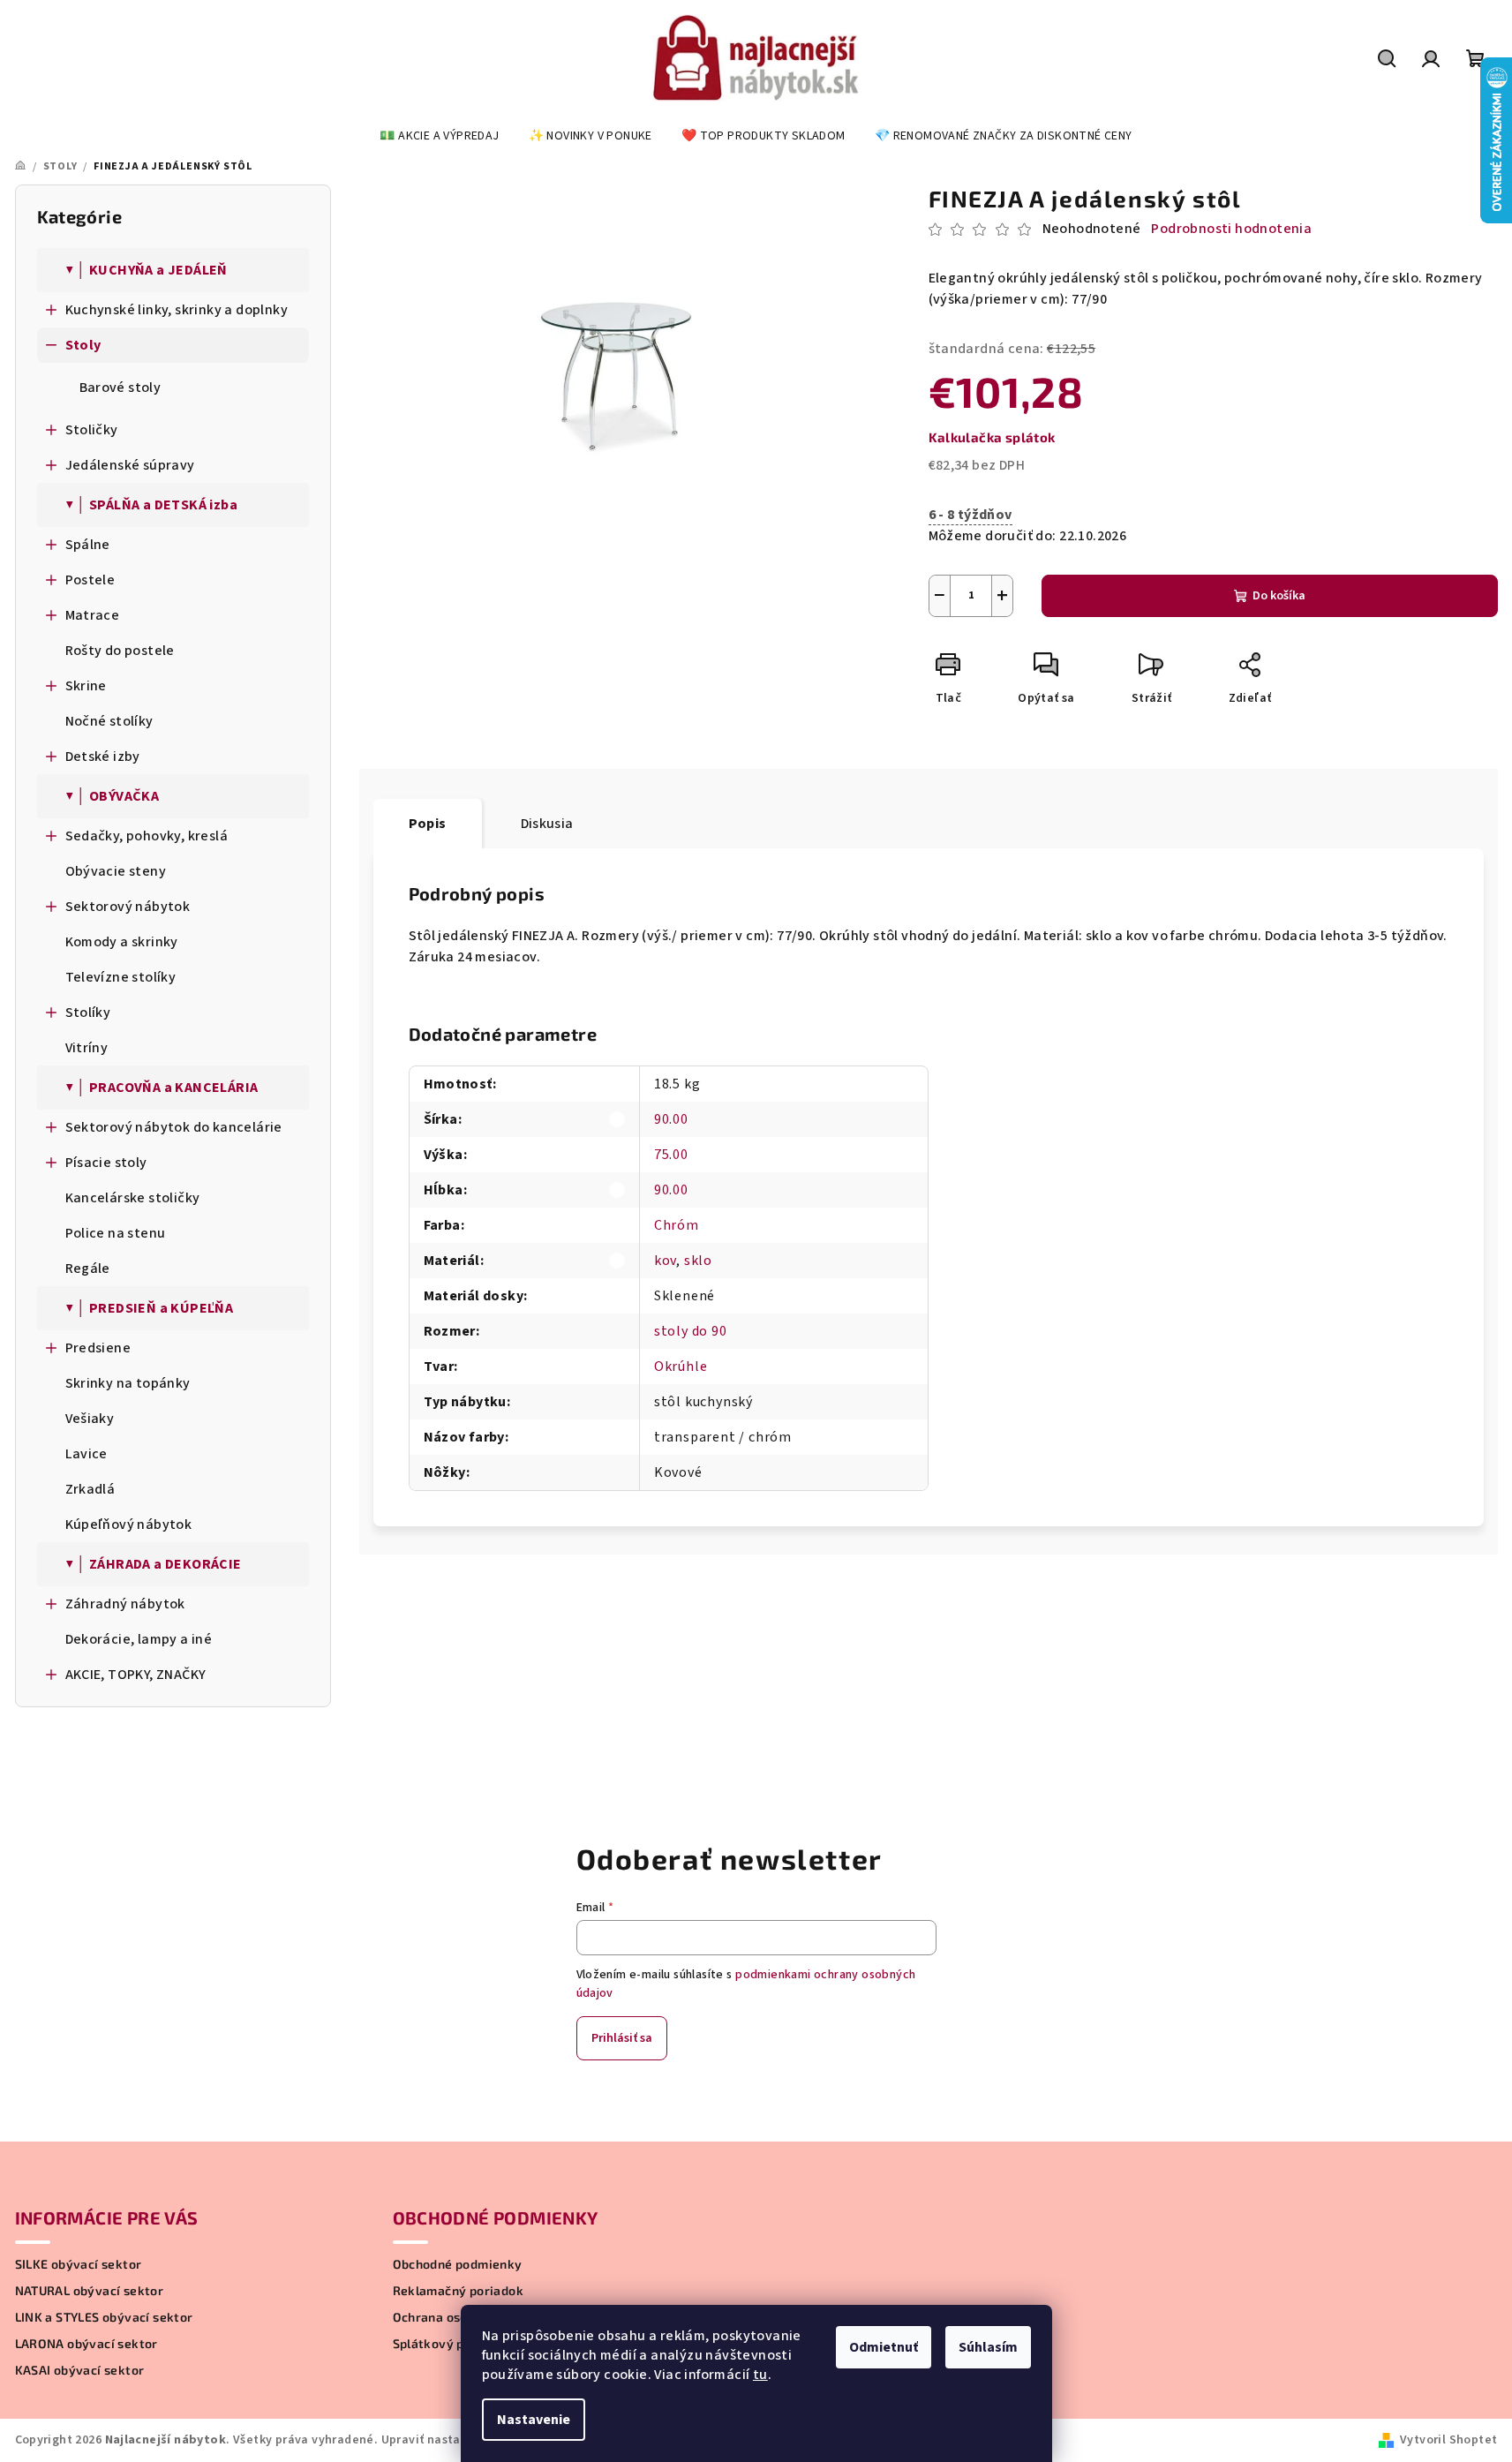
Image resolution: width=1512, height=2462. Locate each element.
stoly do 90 (691, 1331)
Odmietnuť (884, 2347)
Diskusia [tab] (547, 824)
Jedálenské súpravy (130, 465)
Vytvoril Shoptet (1448, 2440)
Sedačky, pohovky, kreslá (147, 836)
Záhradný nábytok (125, 1604)
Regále (88, 1269)
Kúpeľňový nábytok (129, 1525)
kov (665, 1261)
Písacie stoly (106, 1163)
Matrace (93, 615)
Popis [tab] (428, 824)
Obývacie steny (116, 871)
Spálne (88, 545)
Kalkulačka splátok (992, 437)
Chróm (677, 1225)
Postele (90, 580)
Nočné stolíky (109, 721)
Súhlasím (988, 2347)
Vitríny (87, 1048)
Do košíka (1279, 596)
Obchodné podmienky (458, 2264)
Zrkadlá (90, 1489)
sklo (698, 1261)
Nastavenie (534, 2420)
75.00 (671, 1155)
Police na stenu (116, 1233)
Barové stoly (120, 388)
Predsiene (98, 1348)
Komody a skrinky (122, 942)
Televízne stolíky (121, 977)
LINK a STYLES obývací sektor (104, 2317)
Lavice (87, 1454)
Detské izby (103, 757)
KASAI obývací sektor (80, 2370)
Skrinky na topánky (128, 1383)
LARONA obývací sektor (87, 2344)
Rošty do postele (120, 651)
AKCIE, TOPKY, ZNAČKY (136, 1675)
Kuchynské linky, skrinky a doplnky (177, 310)
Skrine (86, 686)
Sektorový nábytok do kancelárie (174, 1127)
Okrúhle (681, 1367)
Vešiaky (90, 1419)
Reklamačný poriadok (459, 2291)
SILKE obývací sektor (79, 2264)
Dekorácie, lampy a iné (139, 1639)
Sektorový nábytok (128, 907)
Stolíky (88, 1013)
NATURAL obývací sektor (90, 2291)
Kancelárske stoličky (133, 1198)
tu (760, 2375)
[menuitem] (439, 136)
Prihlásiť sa (622, 2038)
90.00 (671, 1119)
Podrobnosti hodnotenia (1231, 229)
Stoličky (92, 430)
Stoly (83, 345)
